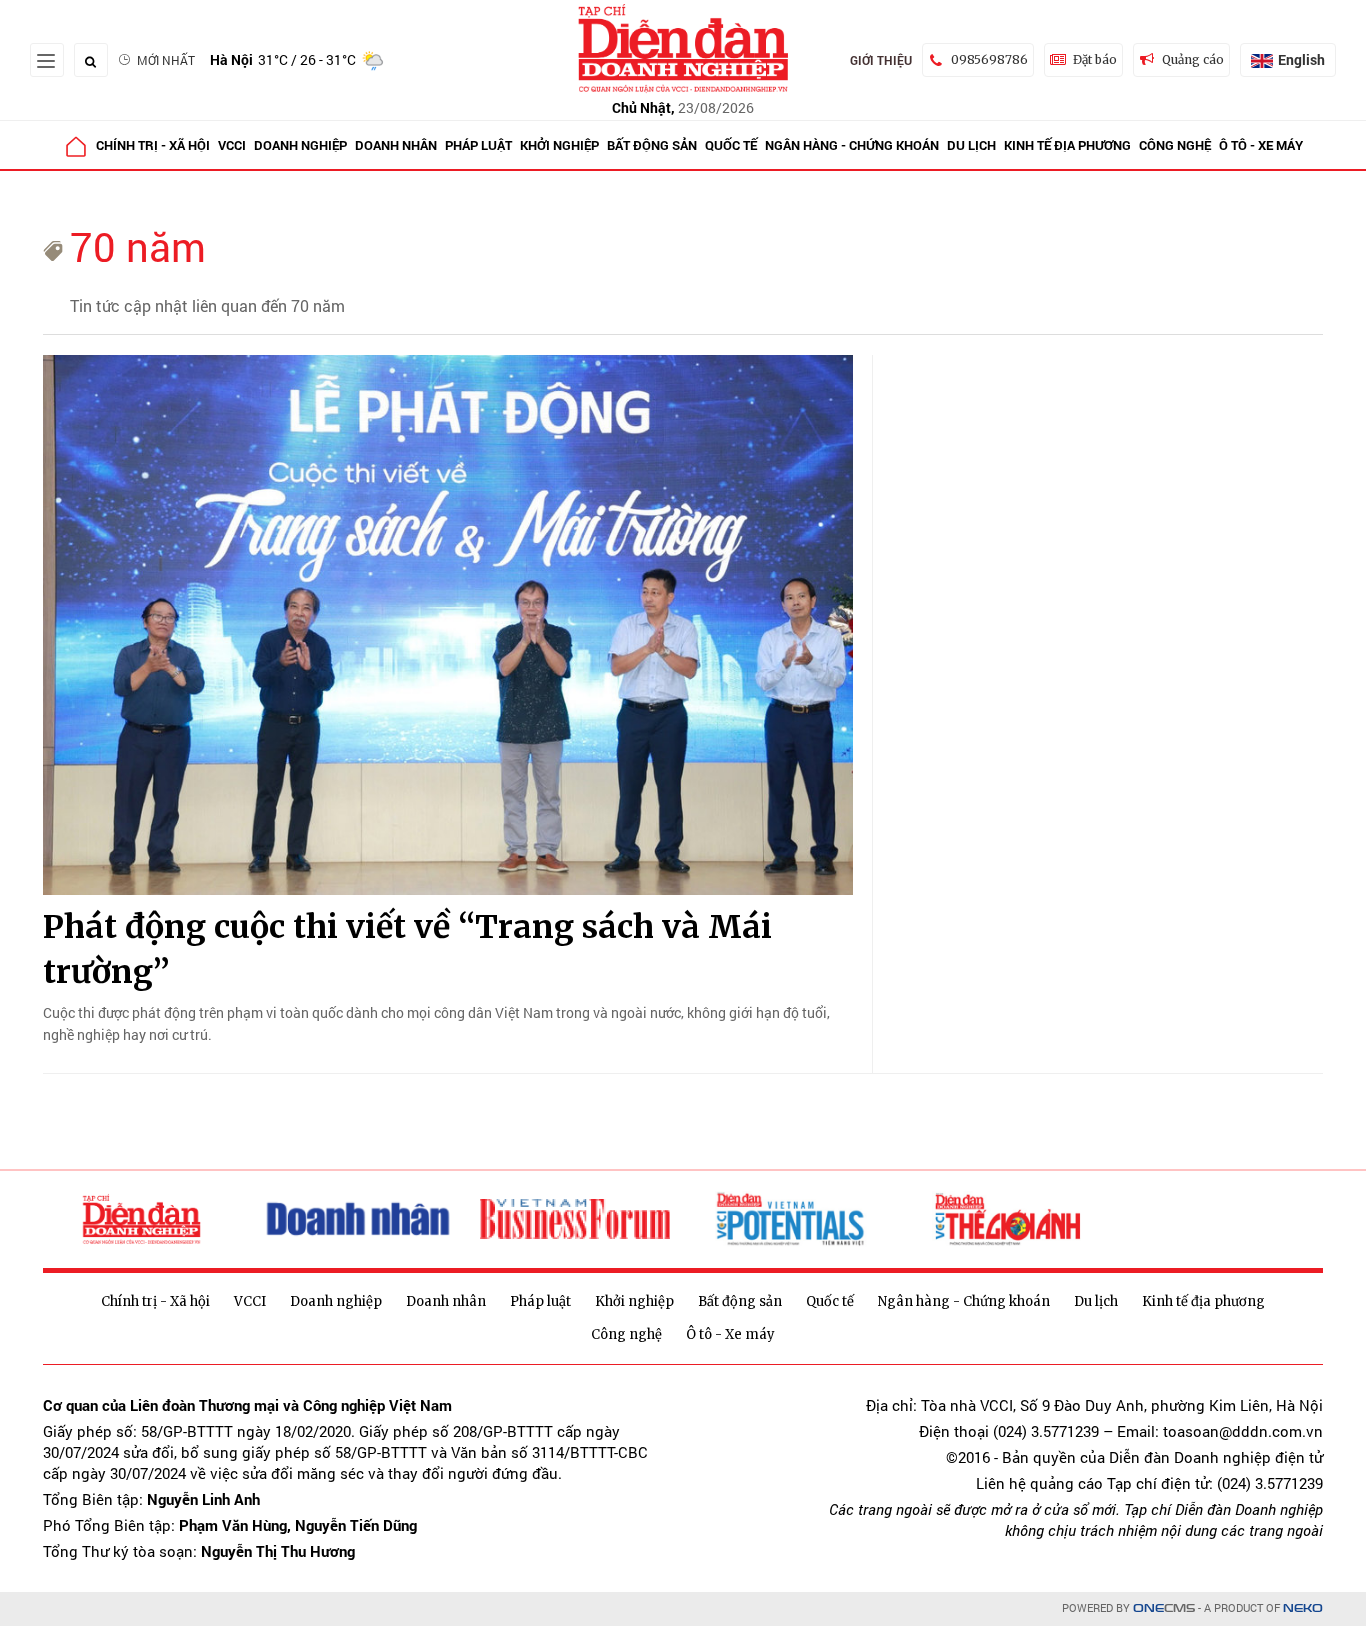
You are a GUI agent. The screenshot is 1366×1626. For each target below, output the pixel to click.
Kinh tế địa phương (1067, 145)
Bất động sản (652, 145)
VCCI (232, 145)
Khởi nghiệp (559, 145)
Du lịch (971, 145)
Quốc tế (731, 145)
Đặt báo (1095, 59)
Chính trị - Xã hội (153, 145)
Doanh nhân (396, 145)
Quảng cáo (1193, 59)
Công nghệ (1175, 145)
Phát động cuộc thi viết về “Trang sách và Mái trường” (407, 949)
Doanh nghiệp (300, 145)
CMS (1164, 1608)
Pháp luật (478, 145)
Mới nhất (166, 60)
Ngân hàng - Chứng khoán (852, 145)
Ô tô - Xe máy (1261, 145)
